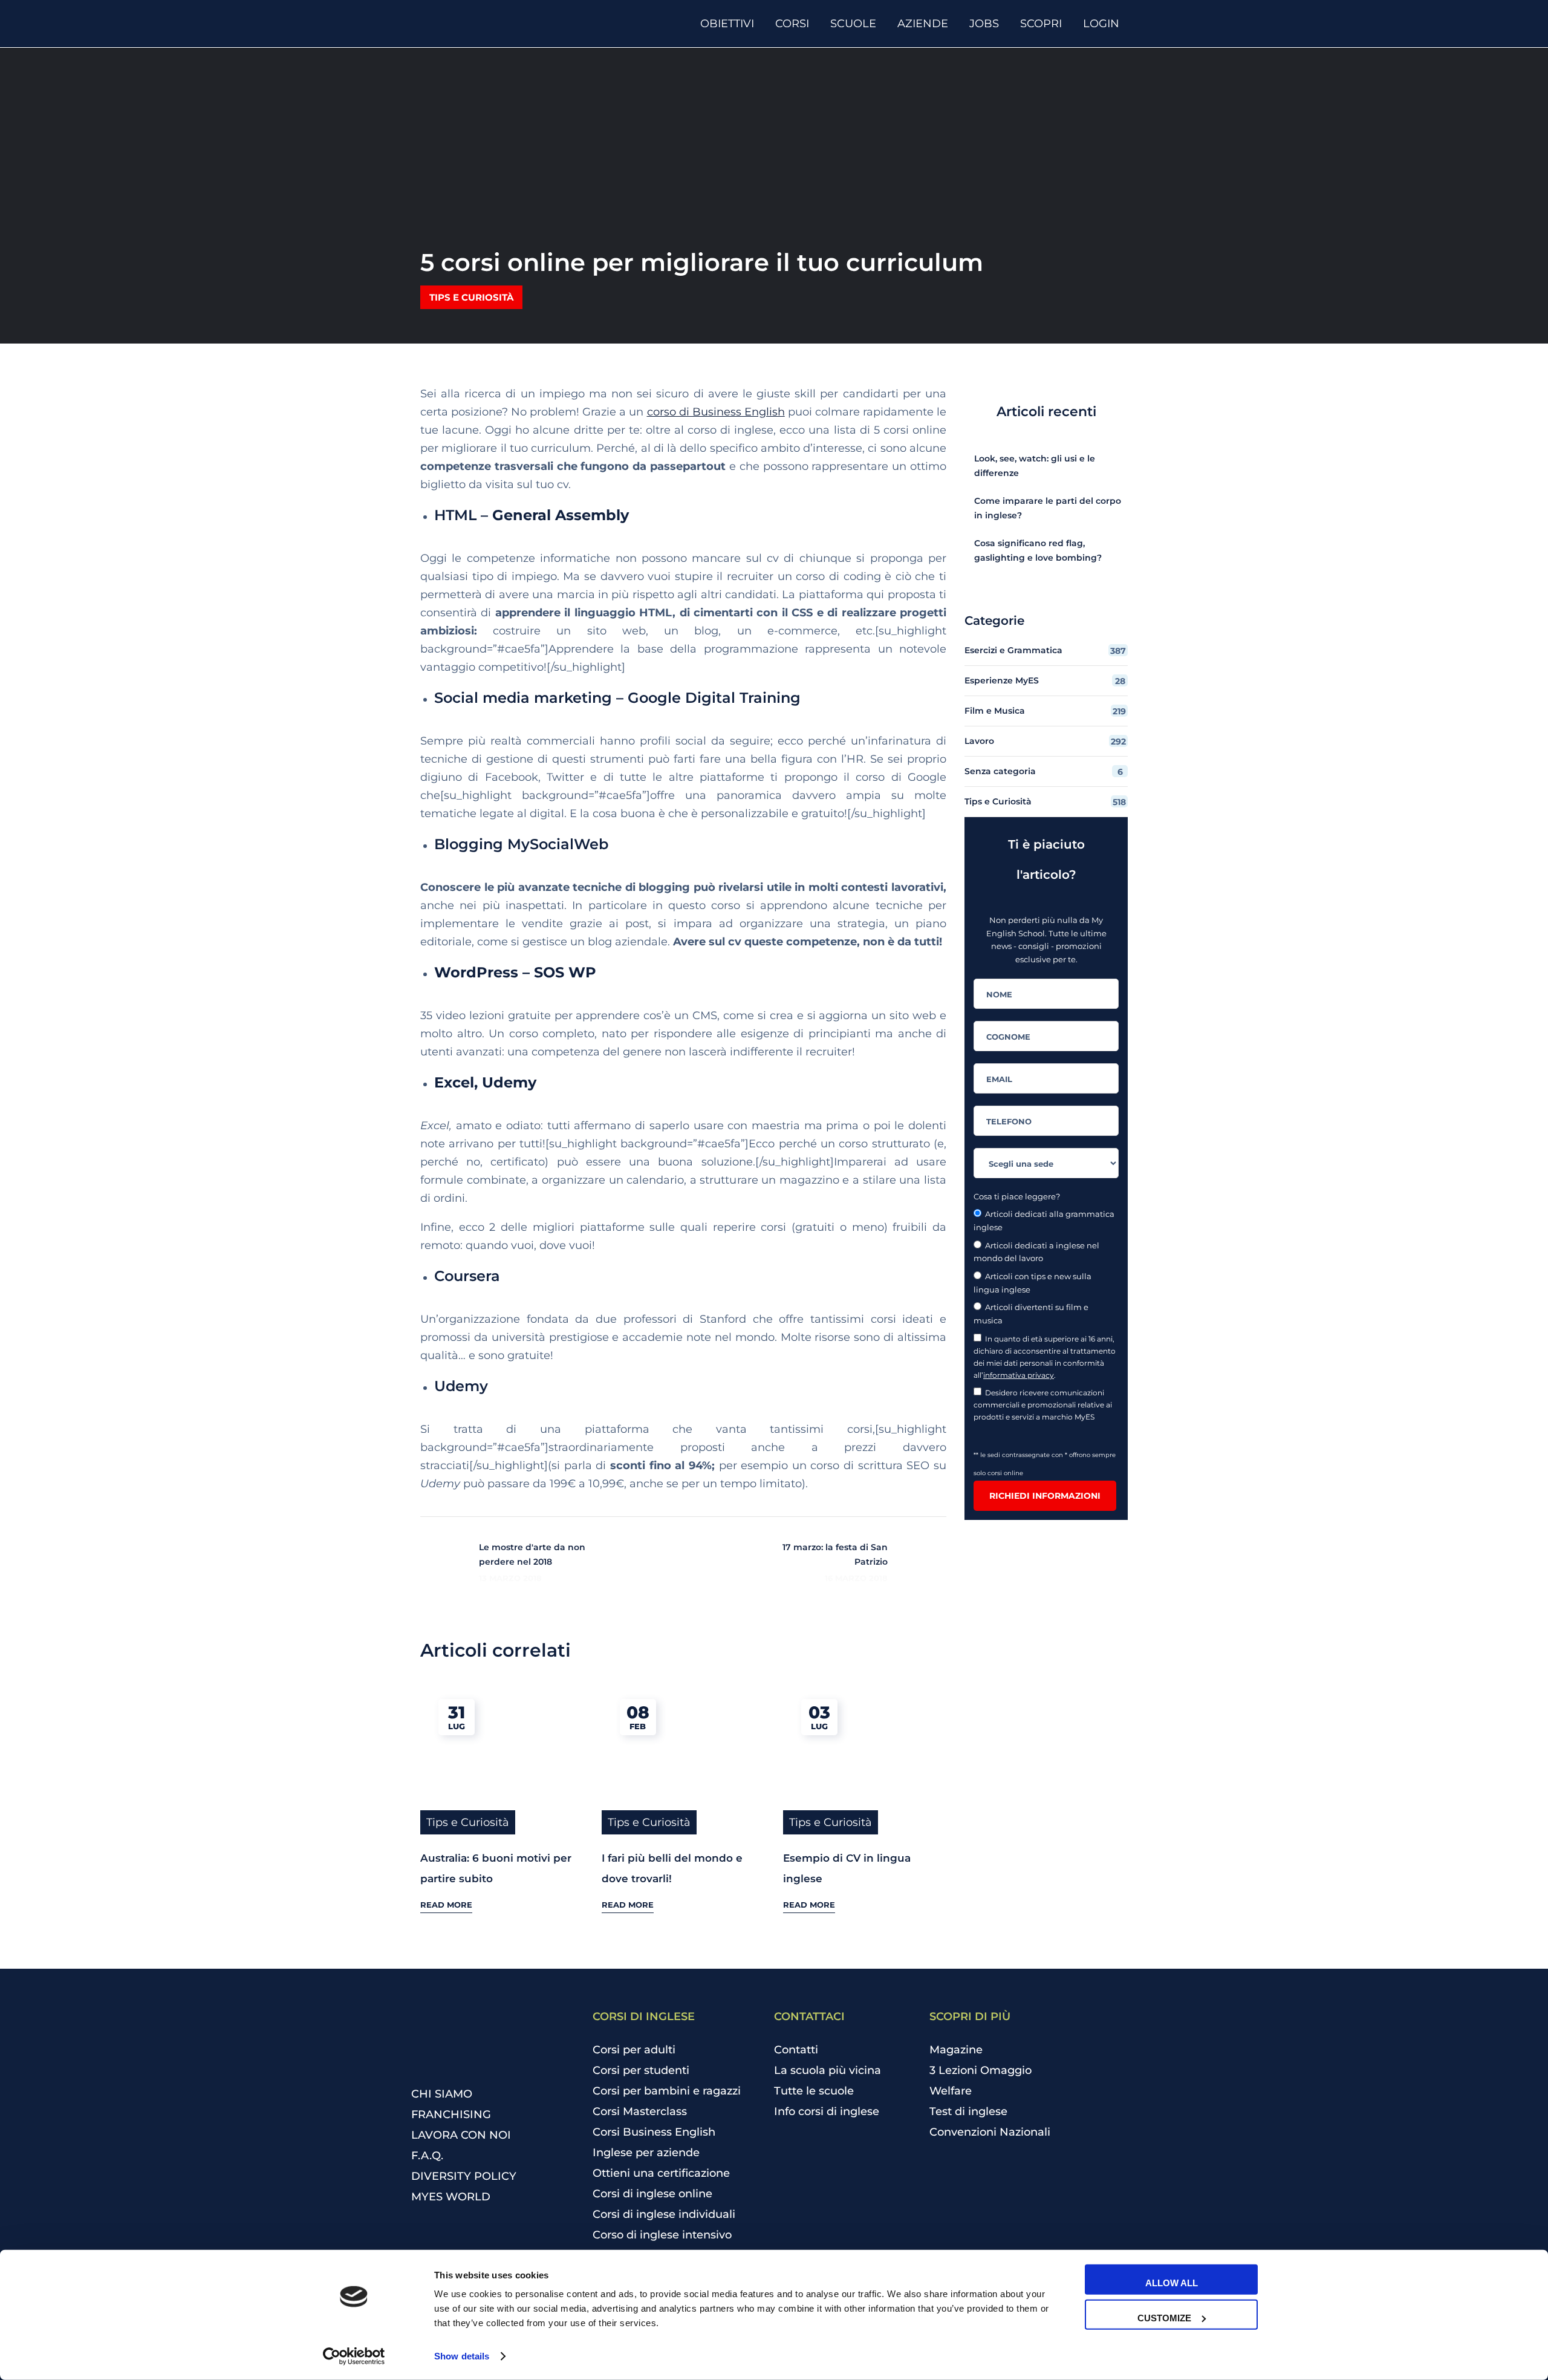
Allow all (1172, 2283)
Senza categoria (1044, 771)
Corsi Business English (654, 2132)
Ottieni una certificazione (661, 2173)
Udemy (509, 1082)
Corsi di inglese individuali (664, 2214)
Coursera (469, 1276)
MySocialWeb (558, 844)
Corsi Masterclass (640, 2111)
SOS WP (565, 972)
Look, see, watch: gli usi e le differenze (1035, 466)
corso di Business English (716, 412)
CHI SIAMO (442, 2094)
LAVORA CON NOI (461, 2135)
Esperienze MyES (1045, 681)
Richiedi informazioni (1045, 1496)
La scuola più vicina (828, 2070)
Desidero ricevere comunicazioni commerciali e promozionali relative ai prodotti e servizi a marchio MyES (1043, 1405)
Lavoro (1045, 741)
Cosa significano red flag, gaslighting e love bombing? (1038, 550)
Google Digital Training (714, 698)
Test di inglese (968, 2111)
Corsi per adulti (634, 2050)
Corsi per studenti (641, 2070)
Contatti (796, 2050)
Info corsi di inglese (827, 2111)
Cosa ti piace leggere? (1017, 1196)
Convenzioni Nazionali (990, 2132)
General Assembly (561, 515)
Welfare (951, 2091)
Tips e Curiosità (471, 297)
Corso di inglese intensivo (662, 2235)
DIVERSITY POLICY (464, 2176)
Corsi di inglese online (652, 2194)
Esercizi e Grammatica (1045, 650)
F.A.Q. (427, 2156)
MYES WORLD (451, 2197)
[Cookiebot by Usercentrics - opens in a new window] (354, 2356)
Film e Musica (1045, 711)
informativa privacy (1019, 1375)
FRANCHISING (451, 2114)
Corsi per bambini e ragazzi (667, 2091)
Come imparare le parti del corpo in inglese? (1048, 508)
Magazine (956, 2050)
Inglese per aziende (646, 2153)
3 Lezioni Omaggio (981, 2070)
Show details (462, 2356)
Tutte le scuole (814, 2091)
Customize (1164, 2317)
